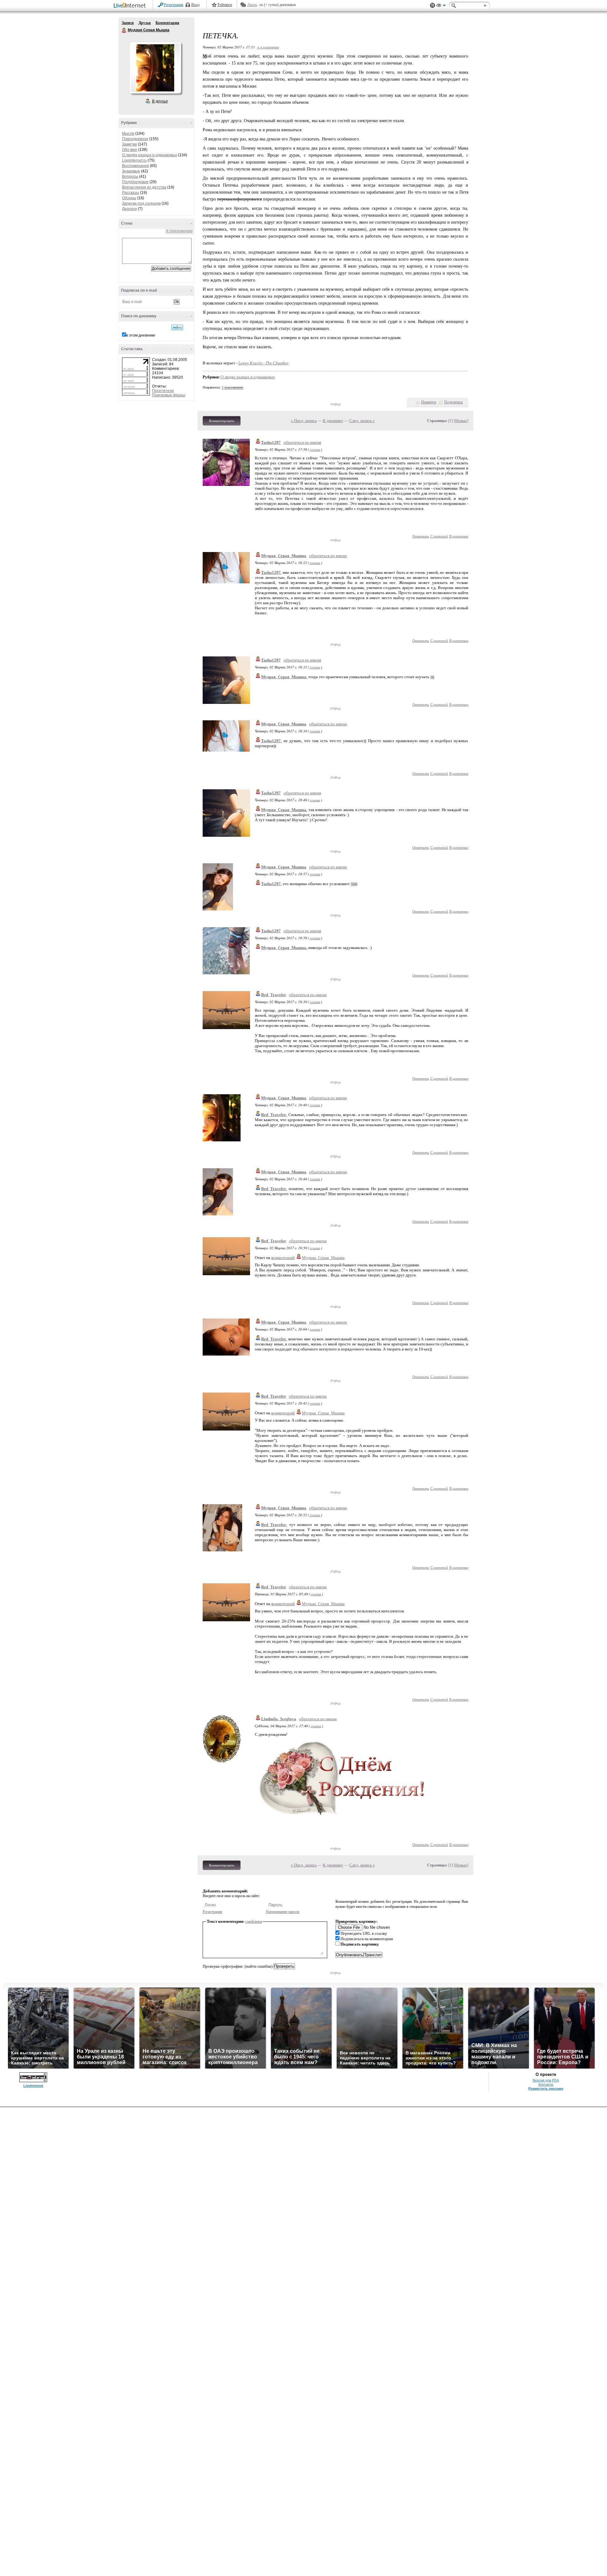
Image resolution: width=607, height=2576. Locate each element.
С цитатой (439, 536)
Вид (441, 6)
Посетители (163, 391)
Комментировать (222, 421)
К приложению (179, 231)
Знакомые (131, 171)
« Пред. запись (304, 421)
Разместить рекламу (546, 2089)
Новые (461, 421)
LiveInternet (131, 6)
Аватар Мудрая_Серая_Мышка (155, 68)
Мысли (128, 133)
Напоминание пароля (283, 1912)
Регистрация (174, 5)
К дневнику (333, 421)
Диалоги (129, 209)
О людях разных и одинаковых (150, 155)
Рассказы (131, 193)
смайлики (254, 1921)
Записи (128, 23)
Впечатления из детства (144, 187)
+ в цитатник (268, 47)
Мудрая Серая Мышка (124, 30)
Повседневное (135, 139)
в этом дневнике (141, 335)
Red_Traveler (274, 995)
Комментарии (167, 23)
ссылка (315, 449)
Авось (252, 5)
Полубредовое (135, 182)
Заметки (129, 144)
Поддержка (432, 6)
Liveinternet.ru (134, 160)
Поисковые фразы (169, 395)
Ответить (421, 536)
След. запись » (362, 421)
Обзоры (129, 198)
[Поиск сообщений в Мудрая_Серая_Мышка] (177, 327)
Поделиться (454, 402)
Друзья (145, 23)
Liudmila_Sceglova (279, 1719)
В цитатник (459, 536)
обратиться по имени (302, 442)
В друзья (160, 101)
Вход (195, 5)
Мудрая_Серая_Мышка (284, 556)
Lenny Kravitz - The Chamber (264, 363)
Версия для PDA (546, 2080)
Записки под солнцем (141, 203)
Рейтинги (225, 5)
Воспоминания (135, 166)
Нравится (429, 402)
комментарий (283, 1258)
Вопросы (130, 177)
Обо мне (130, 150)
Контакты (546, 2084)
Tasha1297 (271, 442)
